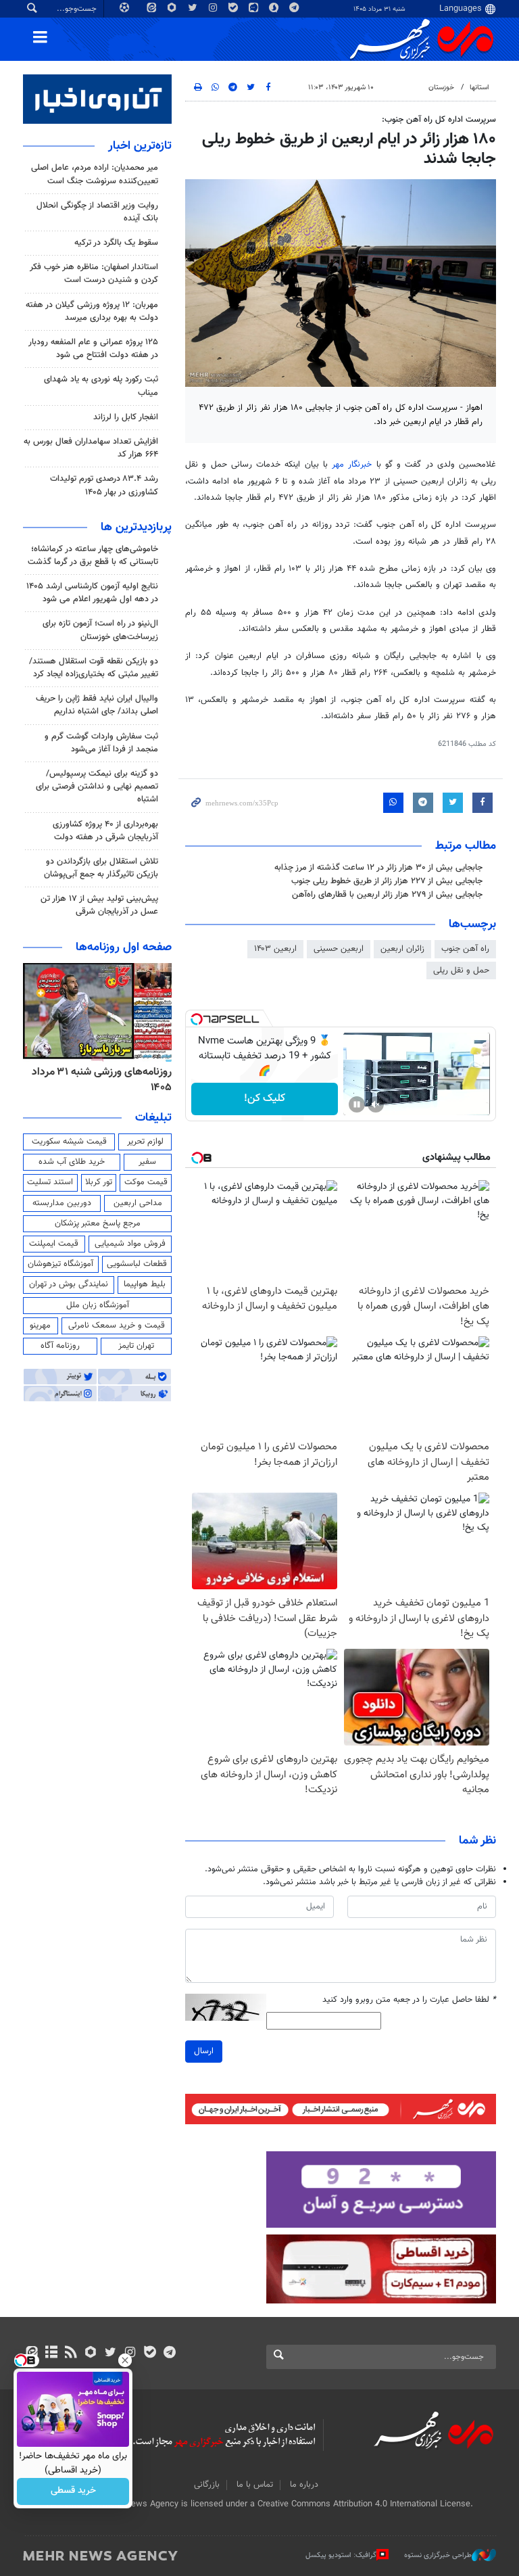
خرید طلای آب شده (72, 1162)
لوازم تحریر (145, 1142)
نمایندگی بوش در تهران (69, 1284)
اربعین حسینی (339, 949)
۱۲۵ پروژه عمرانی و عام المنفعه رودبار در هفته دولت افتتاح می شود (93, 349)
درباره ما (304, 2485)
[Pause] (357, 1104)
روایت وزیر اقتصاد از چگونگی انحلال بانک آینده (97, 212)
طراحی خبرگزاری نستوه (438, 2555)
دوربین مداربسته (62, 1203)
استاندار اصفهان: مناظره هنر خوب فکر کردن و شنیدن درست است (94, 274)
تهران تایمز (136, 1346)
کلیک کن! (265, 1099)
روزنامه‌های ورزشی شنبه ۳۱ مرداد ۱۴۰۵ (102, 1080)
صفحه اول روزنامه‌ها (124, 947)
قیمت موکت (146, 1182)
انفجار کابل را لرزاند (126, 417)
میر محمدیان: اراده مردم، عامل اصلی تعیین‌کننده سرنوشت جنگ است (95, 174)
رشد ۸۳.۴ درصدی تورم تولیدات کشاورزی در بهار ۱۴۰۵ (104, 485)
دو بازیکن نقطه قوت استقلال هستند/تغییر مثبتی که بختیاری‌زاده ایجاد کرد (94, 668)
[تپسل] (197, 1019)
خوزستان (441, 88)
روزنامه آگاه (60, 1346)
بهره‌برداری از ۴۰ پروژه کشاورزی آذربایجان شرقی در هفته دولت (105, 831)
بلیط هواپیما (145, 1284)
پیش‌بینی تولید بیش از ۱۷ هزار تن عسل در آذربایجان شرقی (99, 905)
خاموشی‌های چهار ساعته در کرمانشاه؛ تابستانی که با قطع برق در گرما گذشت (93, 556)
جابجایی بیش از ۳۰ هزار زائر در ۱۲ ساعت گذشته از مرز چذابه (378, 868)
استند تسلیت (50, 1182)
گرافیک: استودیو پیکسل (341, 2555)
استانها (479, 88)
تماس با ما (255, 2485)
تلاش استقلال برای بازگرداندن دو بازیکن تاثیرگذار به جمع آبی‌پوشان (101, 868)
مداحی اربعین (138, 1203)
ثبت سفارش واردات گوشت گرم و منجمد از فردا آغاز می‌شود (101, 743)
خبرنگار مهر (354, 465)
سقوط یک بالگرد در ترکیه (116, 243)
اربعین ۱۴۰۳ (275, 949)
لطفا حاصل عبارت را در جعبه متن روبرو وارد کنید (409, 2000)
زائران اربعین (402, 949)
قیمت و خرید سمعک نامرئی (117, 1326)
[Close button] (125, 2360)
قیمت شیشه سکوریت (69, 1142)
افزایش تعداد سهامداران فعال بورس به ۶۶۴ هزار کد (91, 448)
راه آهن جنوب (465, 949)
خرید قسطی (73, 2491)
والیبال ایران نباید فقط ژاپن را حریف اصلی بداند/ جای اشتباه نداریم (97, 705)
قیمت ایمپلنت (54, 1244)
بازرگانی (207, 2485)
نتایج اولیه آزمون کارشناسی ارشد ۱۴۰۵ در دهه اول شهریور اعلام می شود (92, 593)
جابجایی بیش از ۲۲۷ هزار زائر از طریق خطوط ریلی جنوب (387, 881)
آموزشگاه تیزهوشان (60, 1264)
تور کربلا (99, 1182)
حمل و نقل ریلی (461, 970)
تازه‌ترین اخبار (140, 146)
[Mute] (376, 1104)
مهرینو (40, 1326)
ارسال (204, 2051)
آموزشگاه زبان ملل (98, 1305)
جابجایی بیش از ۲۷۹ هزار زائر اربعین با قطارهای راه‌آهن (387, 895)
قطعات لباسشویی (137, 1264)
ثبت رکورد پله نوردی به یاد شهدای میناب (101, 386)
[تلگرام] (169, 2353)
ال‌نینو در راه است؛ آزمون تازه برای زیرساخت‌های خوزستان (100, 630)
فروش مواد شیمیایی (130, 1244)
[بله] (150, 2353)
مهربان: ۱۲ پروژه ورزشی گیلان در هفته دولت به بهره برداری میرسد (92, 311)
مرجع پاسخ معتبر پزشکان (98, 1223)
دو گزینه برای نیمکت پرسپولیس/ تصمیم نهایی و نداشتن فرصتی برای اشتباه (97, 787)
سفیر (147, 1162)
